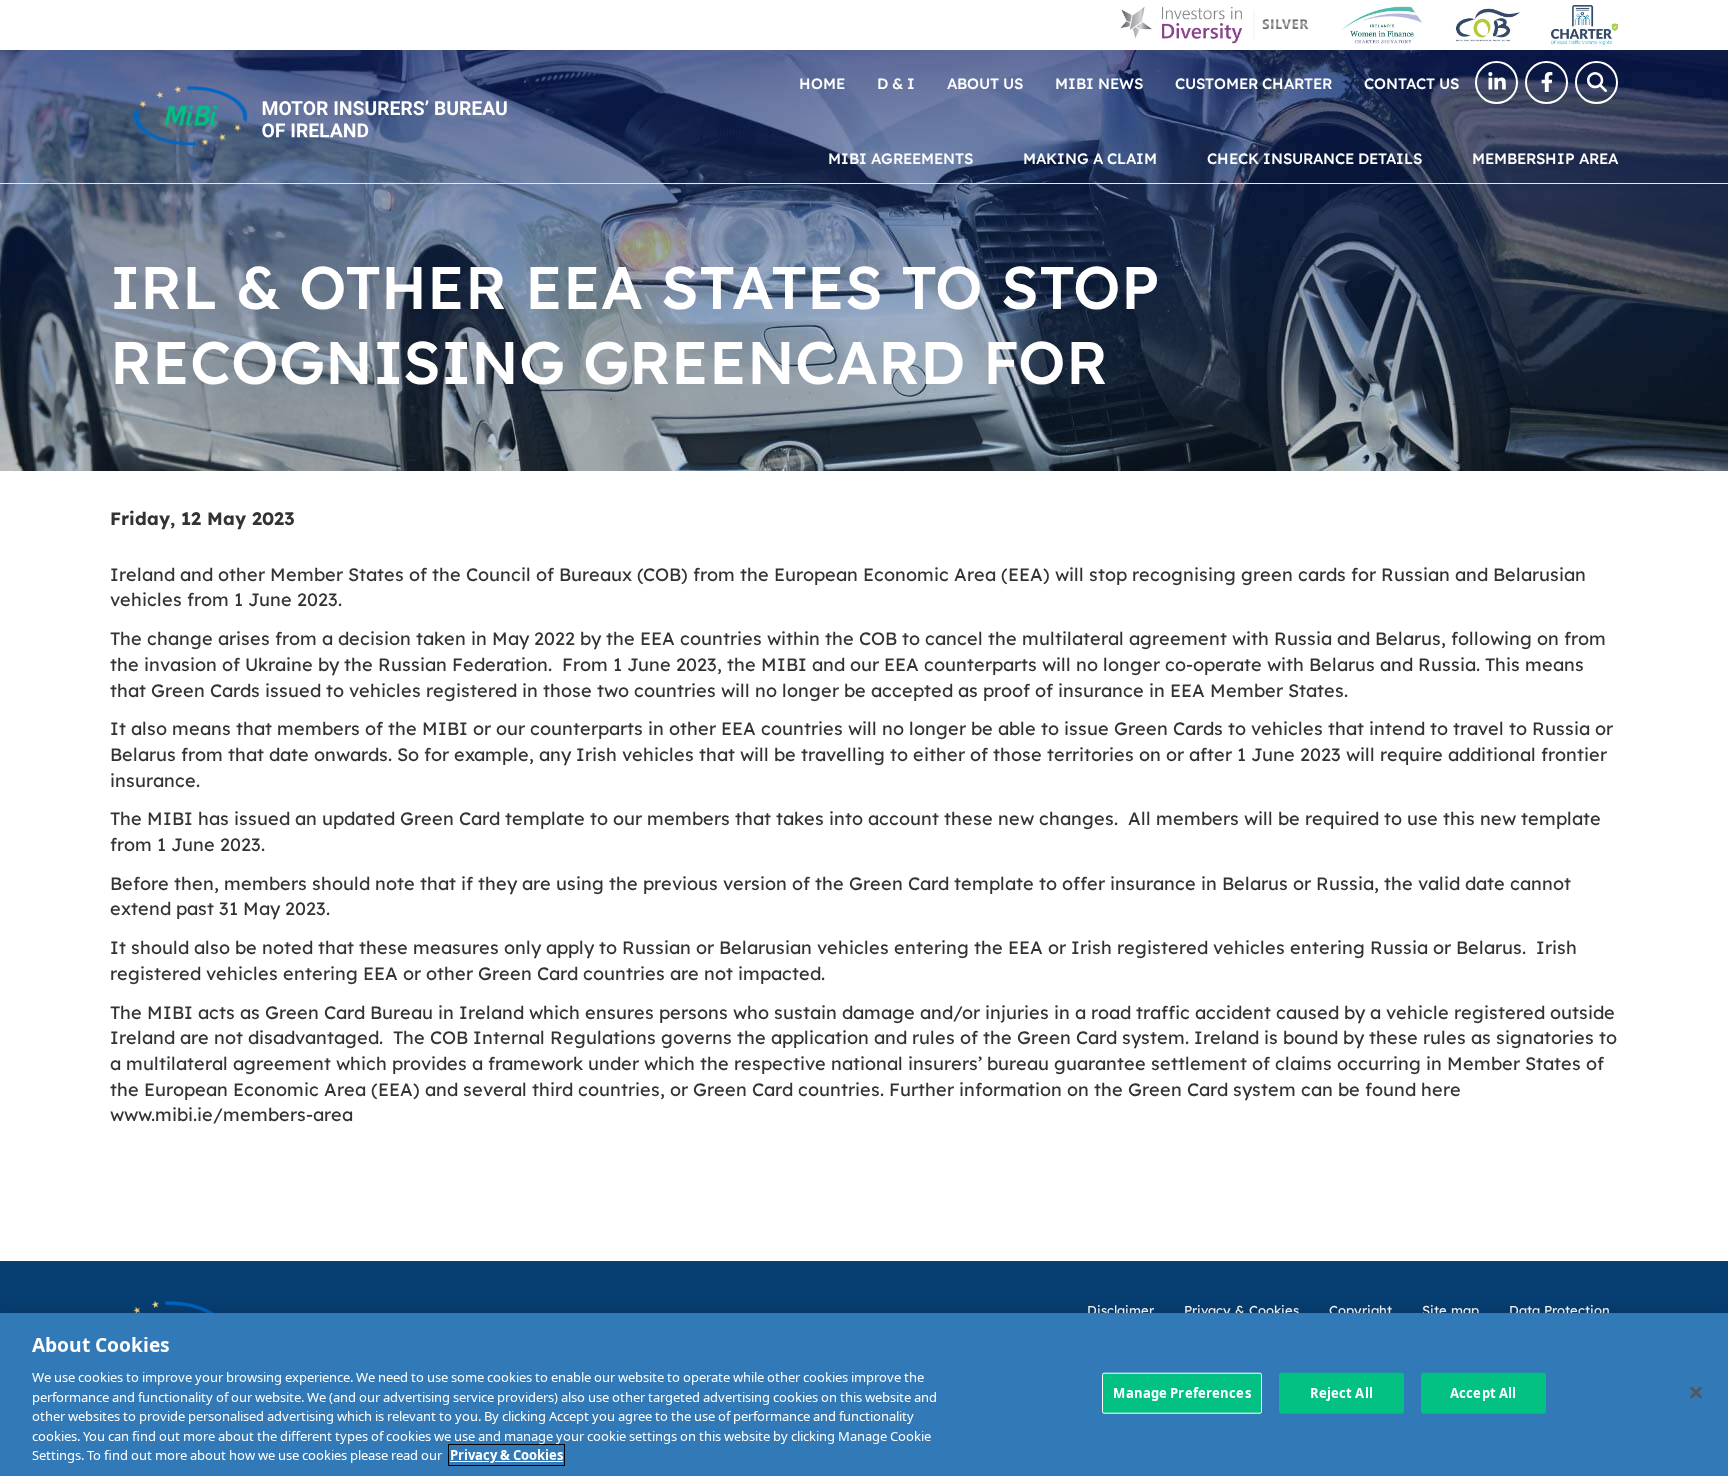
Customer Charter (1253, 82)
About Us (985, 82)
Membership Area (1545, 157)
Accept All (1483, 1392)
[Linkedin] (1496, 82)
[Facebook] (1546, 82)
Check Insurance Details (1314, 157)
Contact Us (1411, 82)
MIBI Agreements (900, 157)
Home (822, 82)
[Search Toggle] (1596, 82)
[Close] (1696, 1392)
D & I (896, 82)
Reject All (1341, 1392)
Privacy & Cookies (506, 1455)
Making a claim (1090, 157)
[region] (864, 1394)
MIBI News (1099, 82)
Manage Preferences (1181, 1392)
